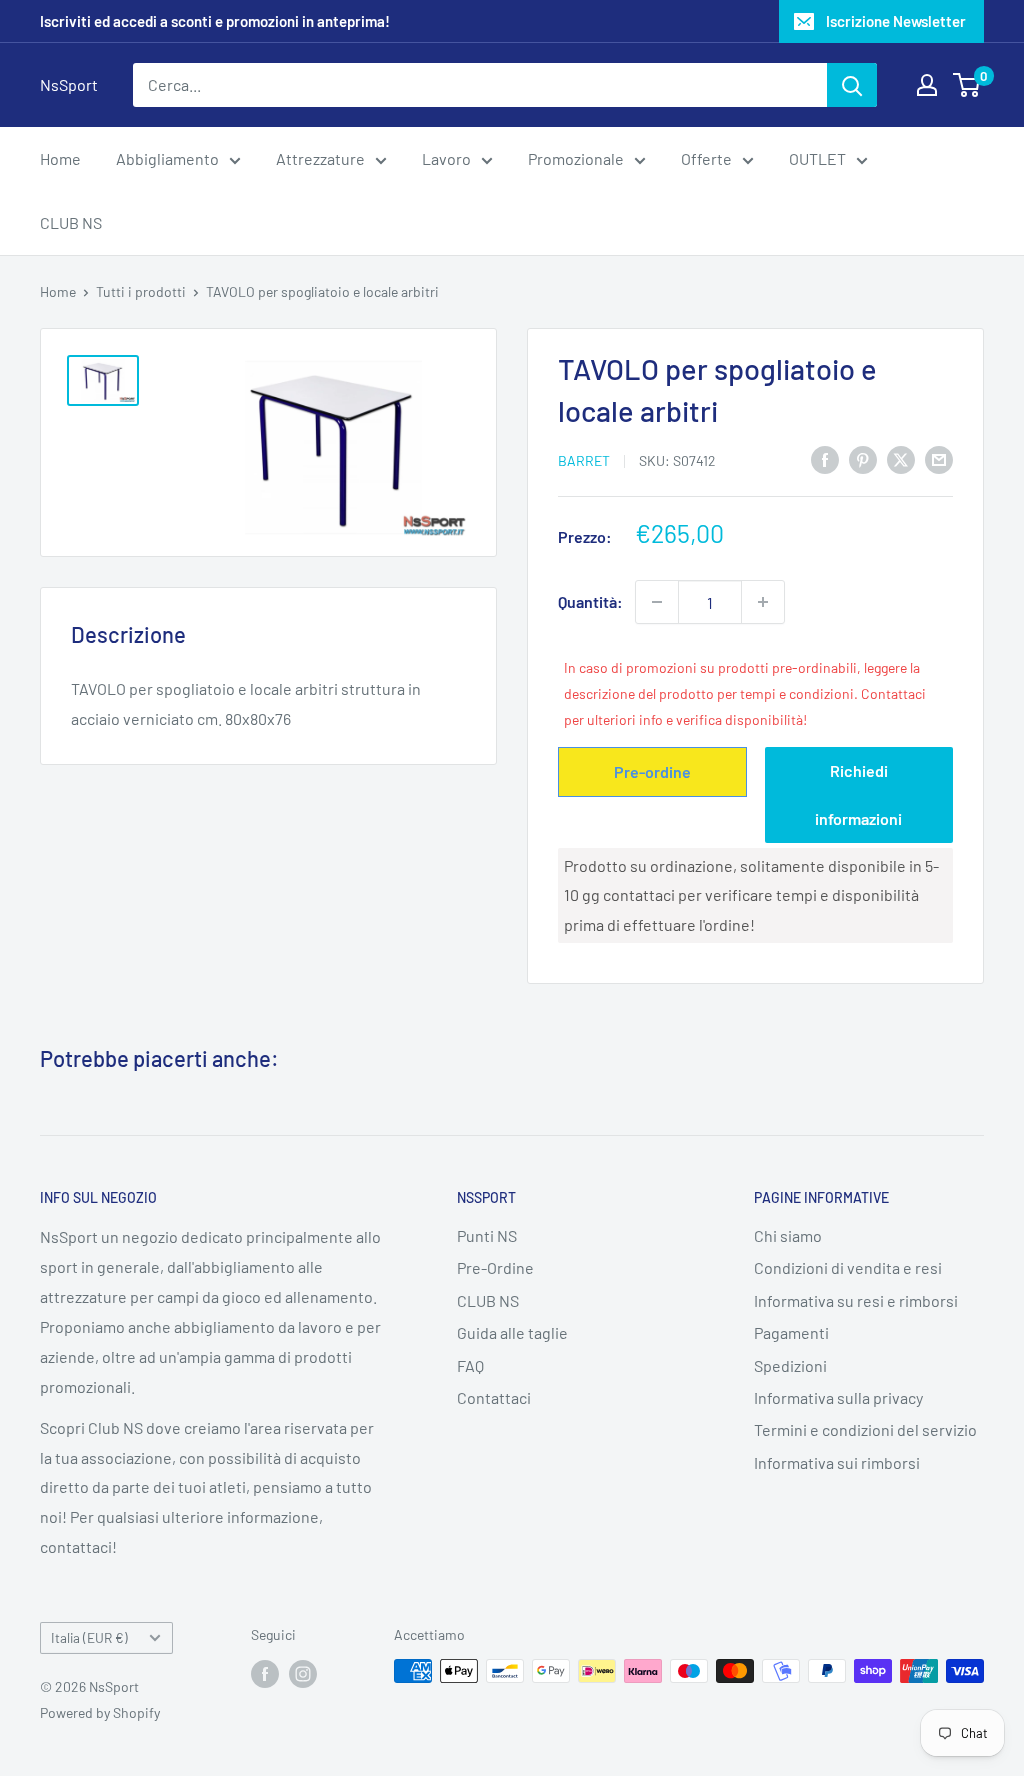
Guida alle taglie (512, 1332)
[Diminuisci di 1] (657, 602)
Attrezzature (320, 158)
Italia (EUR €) (89, 1637)
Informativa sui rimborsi (837, 1462)
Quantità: (590, 601)
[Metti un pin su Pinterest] (863, 458)
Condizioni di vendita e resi (848, 1267)
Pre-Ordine (495, 1267)
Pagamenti (791, 1332)
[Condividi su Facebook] (825, 458)
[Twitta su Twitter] (901, 458)
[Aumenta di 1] (763, 602)
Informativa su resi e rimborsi (856, 1300)
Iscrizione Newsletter (896, 21)
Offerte (706, 158)
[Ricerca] (852, 85)
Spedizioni (790, 1365)
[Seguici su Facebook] (265, 1673)
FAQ (470, 1365)
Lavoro (446, 158)
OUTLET (817, 158)
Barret (584, 460)
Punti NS (487, 1235)
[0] (967, 85)
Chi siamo (788, 1235)
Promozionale (576, 158)
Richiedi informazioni (858, 794)
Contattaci (494, 1397)
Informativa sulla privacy (838, 1397)
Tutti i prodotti (141, 291)
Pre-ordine (652, 771)
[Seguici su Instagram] (303, 1673)
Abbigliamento (167, 158)
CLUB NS (71, 222)
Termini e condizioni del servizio (865, 1429)
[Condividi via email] (939, 458)
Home (60, 158)
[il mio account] (927, 85)
